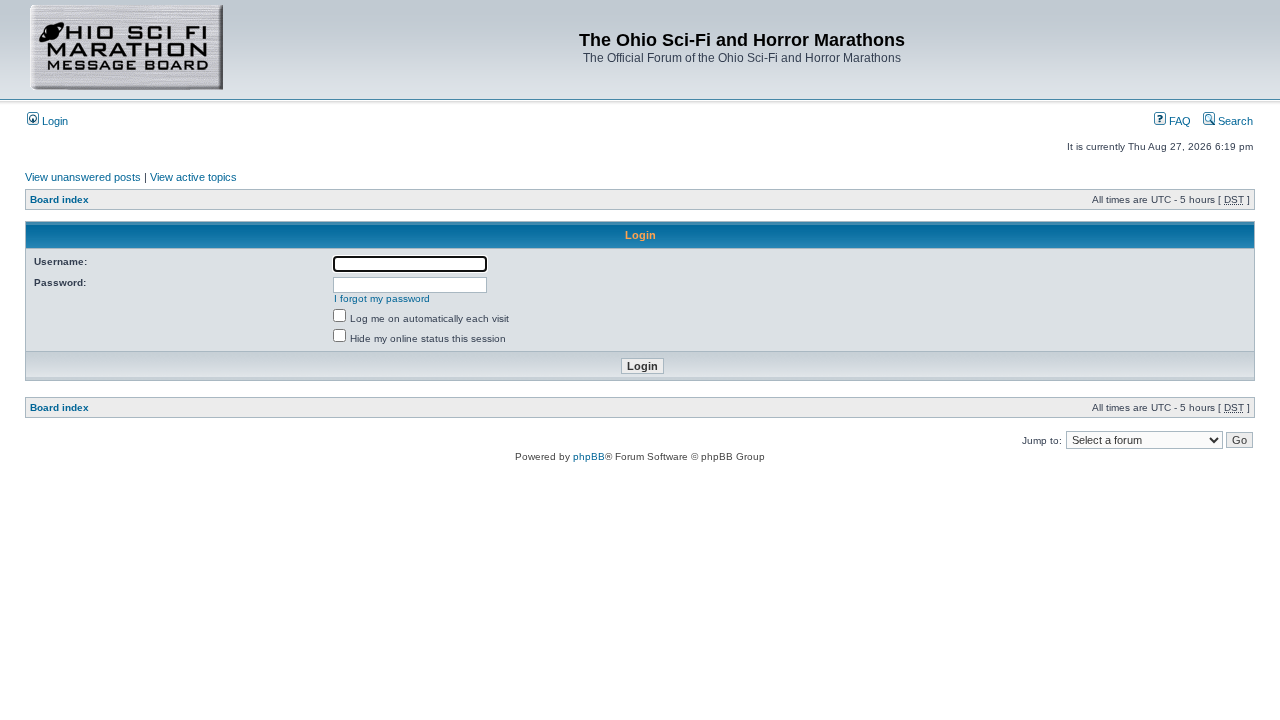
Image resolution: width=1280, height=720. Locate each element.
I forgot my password (382, 298)
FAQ (1178, 121)
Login (53, 121)
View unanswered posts (83, 177)
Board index (59, 199)
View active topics (193, 177)
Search (1234, 121)
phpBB (589, 456)
